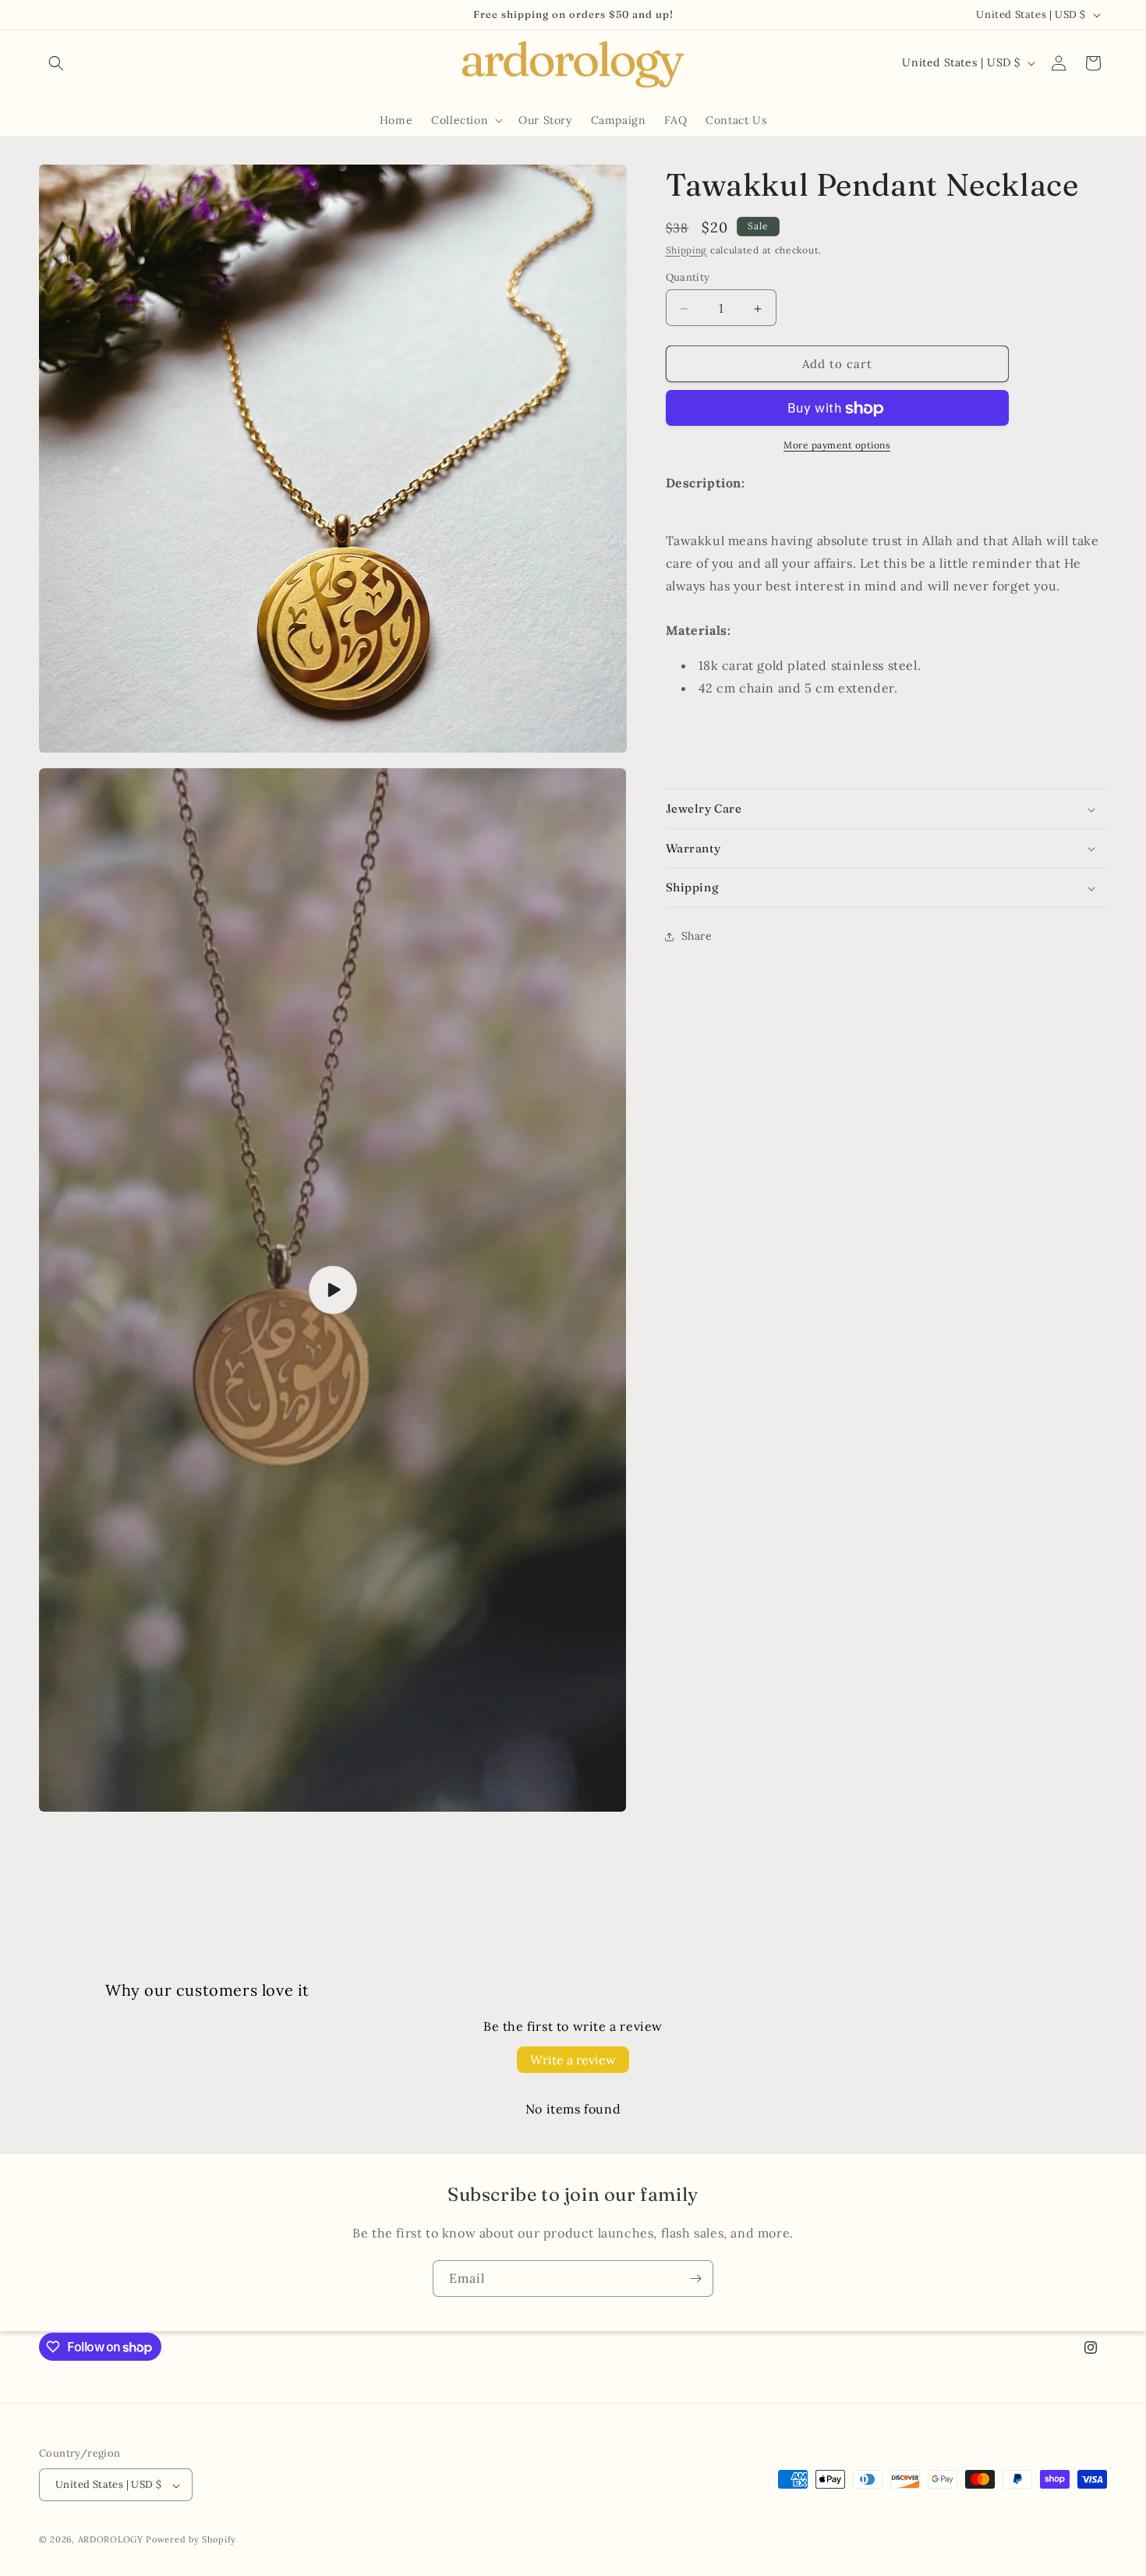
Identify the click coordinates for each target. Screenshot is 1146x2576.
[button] (56, 63)
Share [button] (697, 937)
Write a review (573, 2060)
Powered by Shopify (191, 2540)
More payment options (837, 446)
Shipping (687, 250)
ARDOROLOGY (111, 2540)
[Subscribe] (695, 2278)
